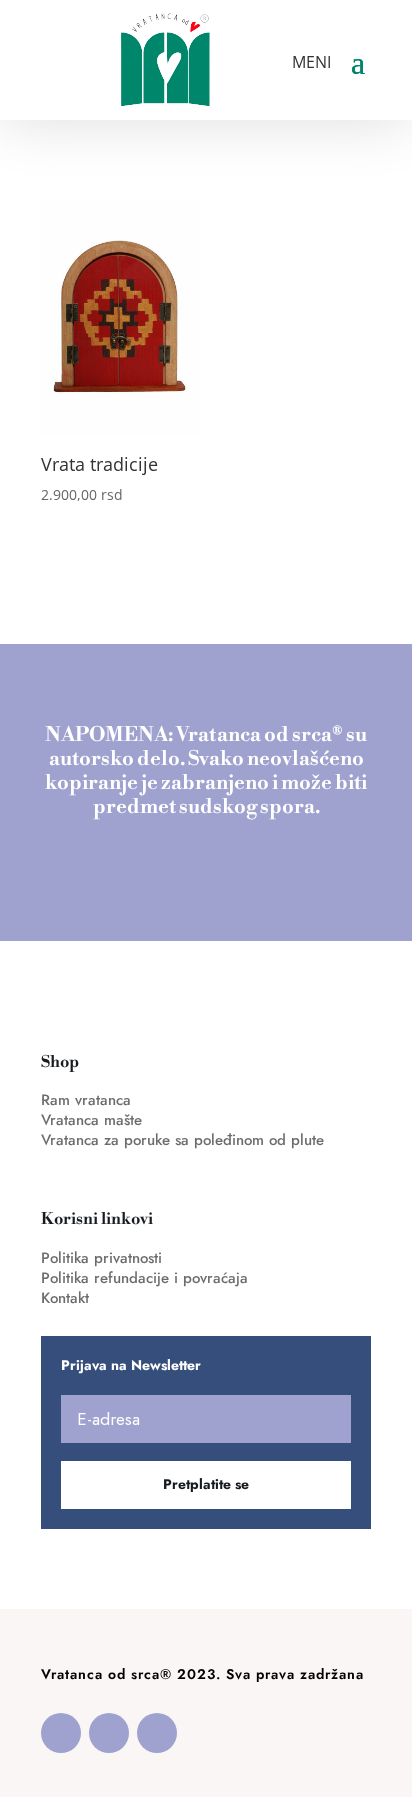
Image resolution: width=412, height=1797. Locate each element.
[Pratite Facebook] (61, 1733)
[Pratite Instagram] (109, 1733)
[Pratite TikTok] (157, 1733)
